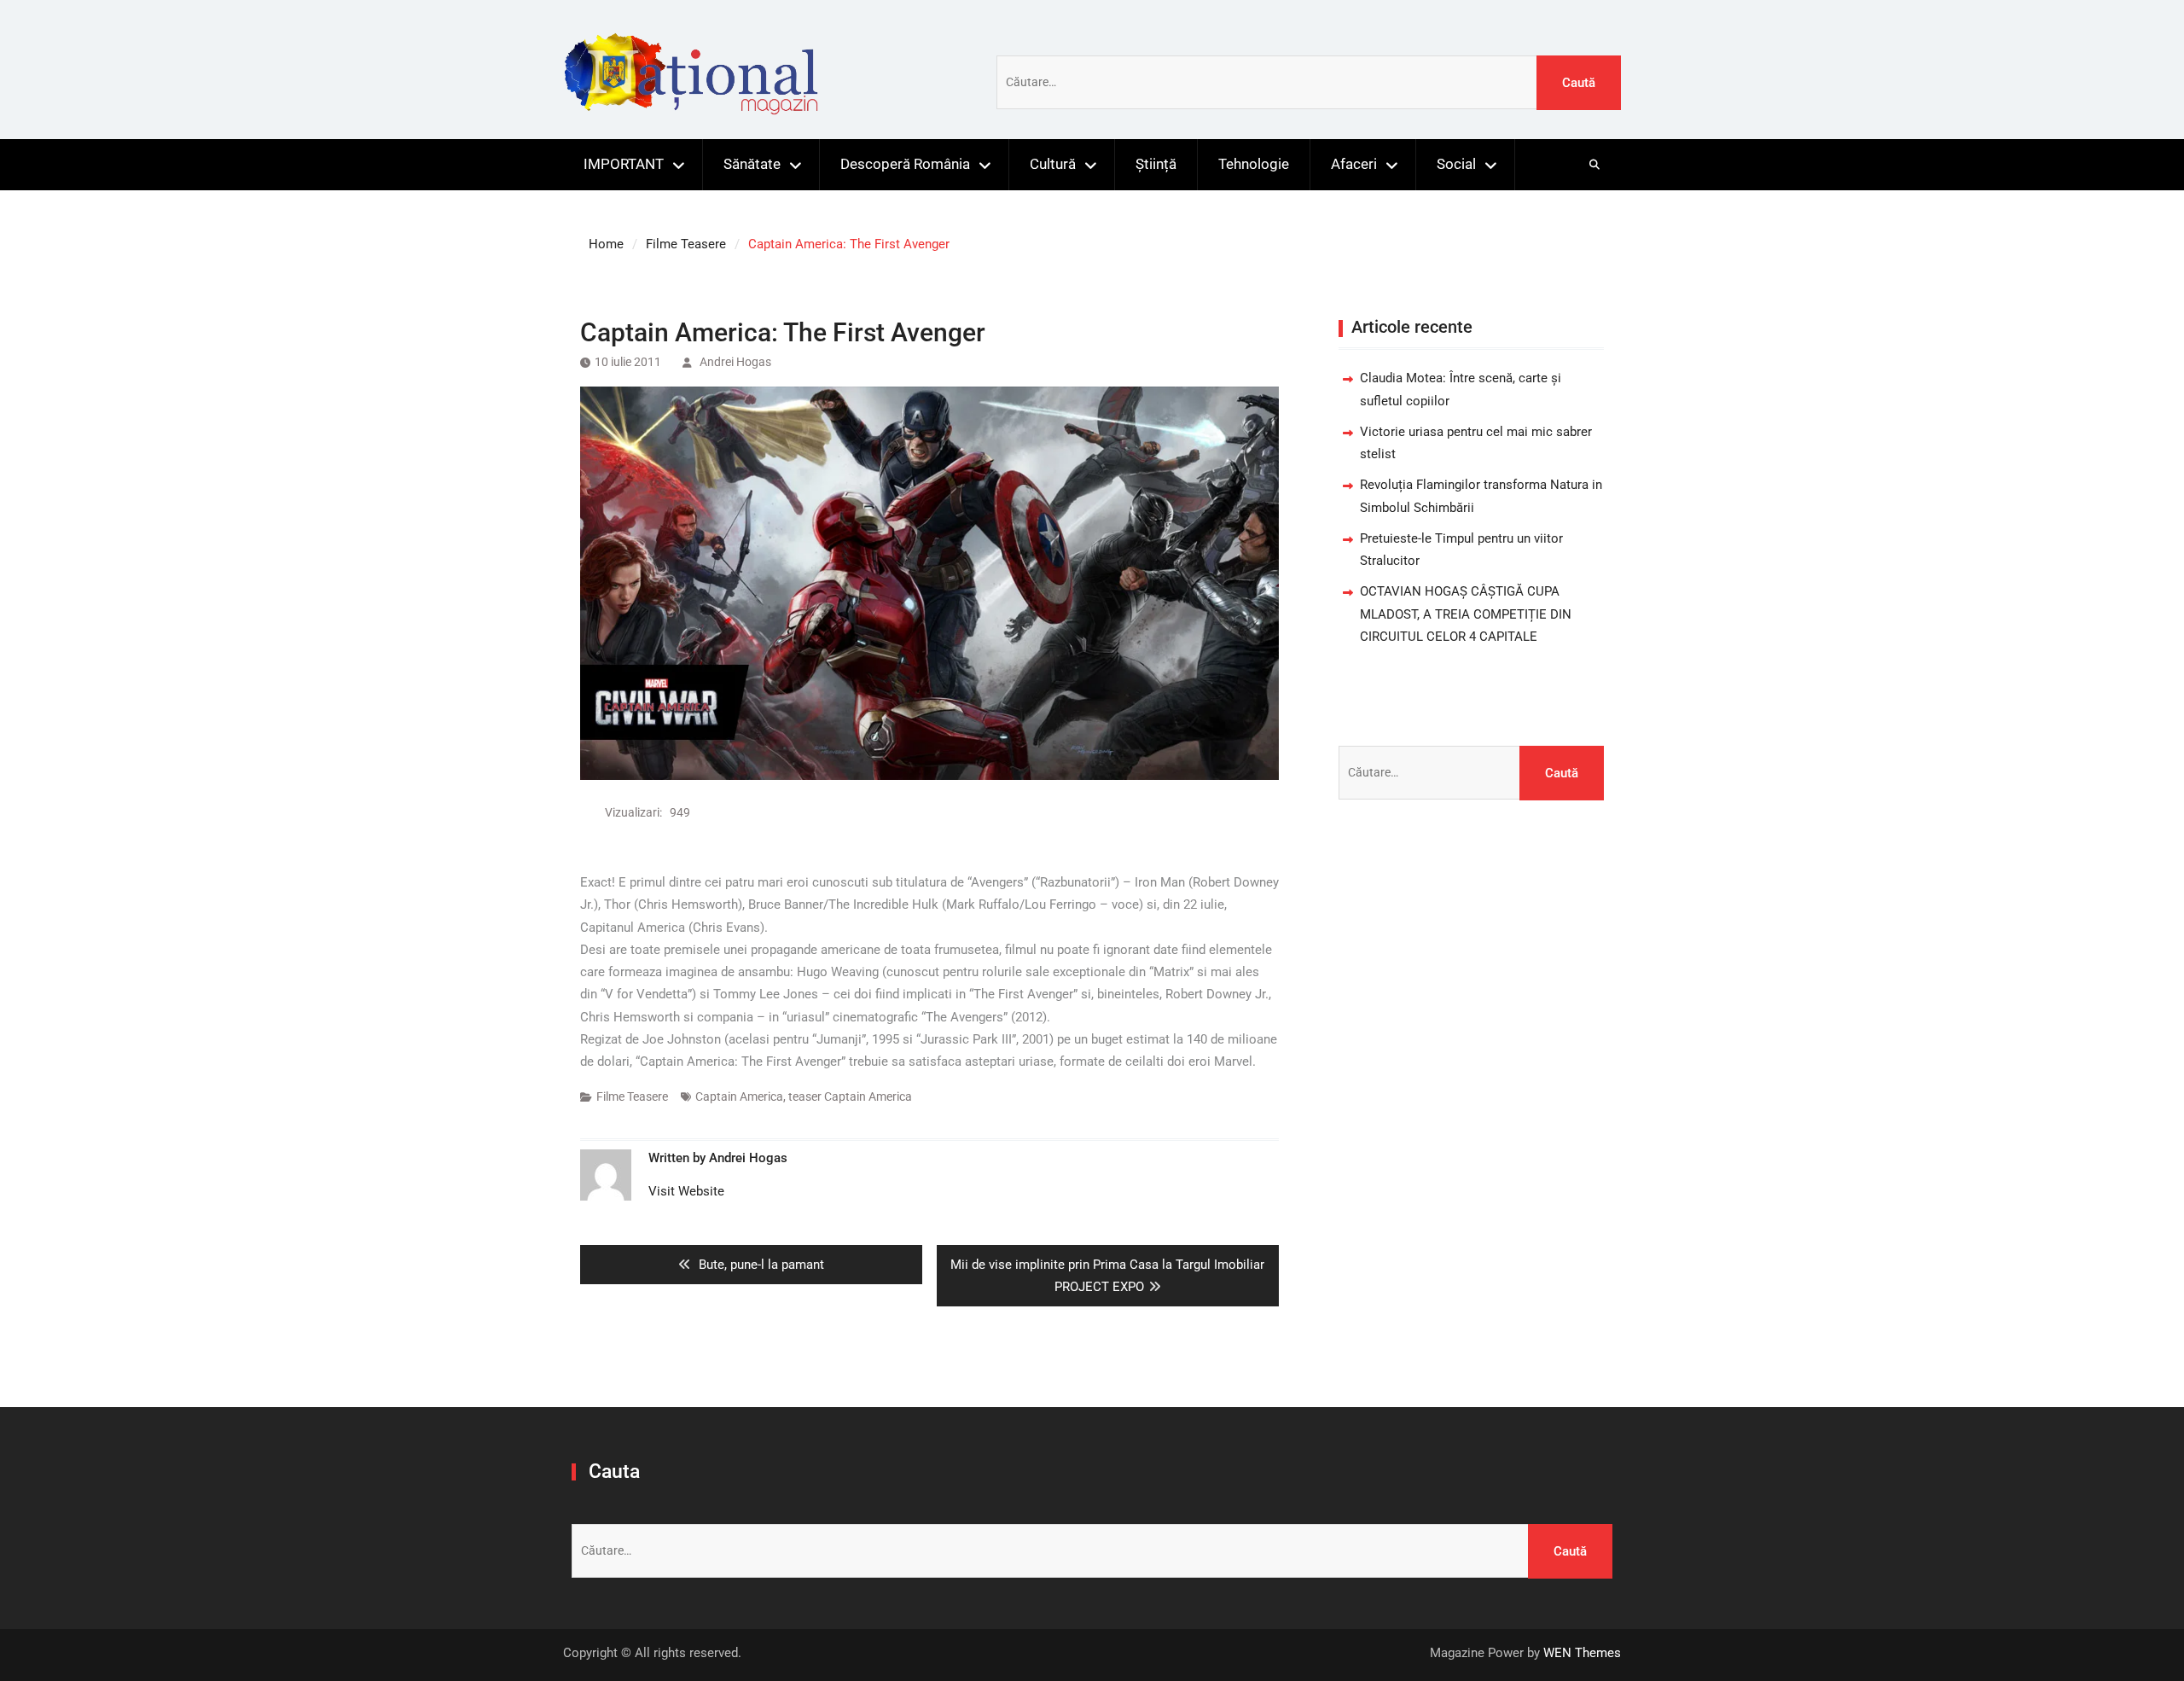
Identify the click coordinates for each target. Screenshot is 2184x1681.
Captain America (739, 1096)
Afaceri (1354, 164)
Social (1456, 164)
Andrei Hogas (735, 362)
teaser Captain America (850, 1096)
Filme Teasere (632, 1096)
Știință (1156, 164)
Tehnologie (1254, 164)
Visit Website (686, 1191)
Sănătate (752, 164)
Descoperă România (905, 164)
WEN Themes (1582, 1653)
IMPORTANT (624, 164)
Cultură (1053, 164)
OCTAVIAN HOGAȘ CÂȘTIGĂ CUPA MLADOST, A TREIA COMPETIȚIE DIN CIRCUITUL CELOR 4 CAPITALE (1466, 614)
